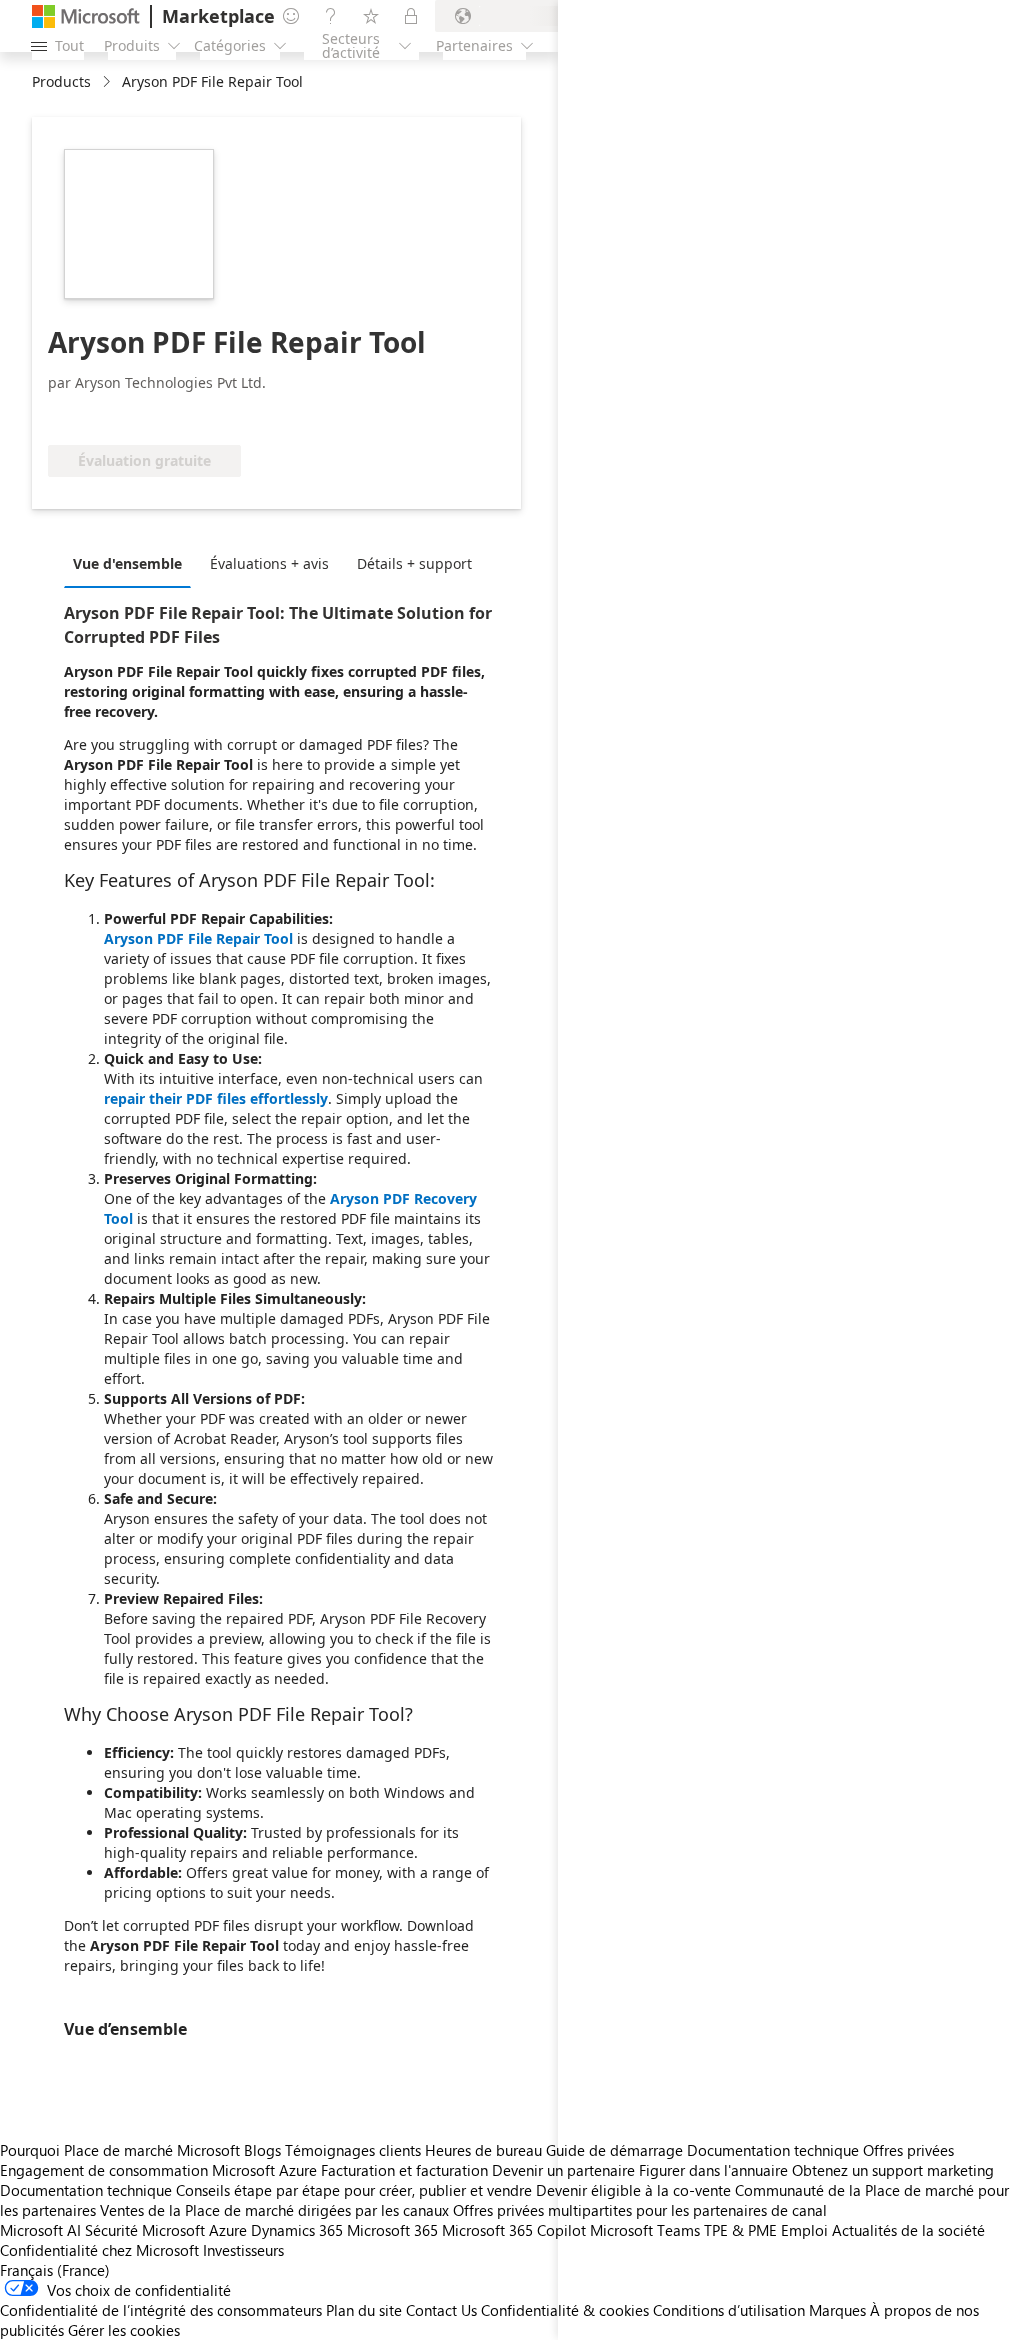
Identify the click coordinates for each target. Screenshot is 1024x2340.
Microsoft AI (40, 2230)
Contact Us (441, 2310)
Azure (228, 2230)
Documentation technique (86, 2190)
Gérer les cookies (124, 2330)
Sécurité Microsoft (145, 2230)
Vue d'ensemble (127, 563)
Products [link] (61, 81)
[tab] (132, 563)
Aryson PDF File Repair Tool (198, 938)
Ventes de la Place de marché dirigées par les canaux (274, 2210)
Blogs (262, 2150)
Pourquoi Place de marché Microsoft (120, 2150)
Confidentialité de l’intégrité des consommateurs (161, 2310)
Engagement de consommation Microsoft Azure (160, 2170)
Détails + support (414, 563)
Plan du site (364, 2310)
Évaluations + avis (269, 563)
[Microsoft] (86, 16)
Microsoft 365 (392, 2230)
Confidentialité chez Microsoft (99, 2250)
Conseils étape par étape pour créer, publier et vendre (354, 2190)
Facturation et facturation (404, 2170)
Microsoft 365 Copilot (514, 2230)
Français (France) (55, 2270)
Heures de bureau (483, 2150)
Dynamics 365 (297, 2230)
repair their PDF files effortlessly (216, 1098)
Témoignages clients (353, 2150)
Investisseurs (243, 2250)
